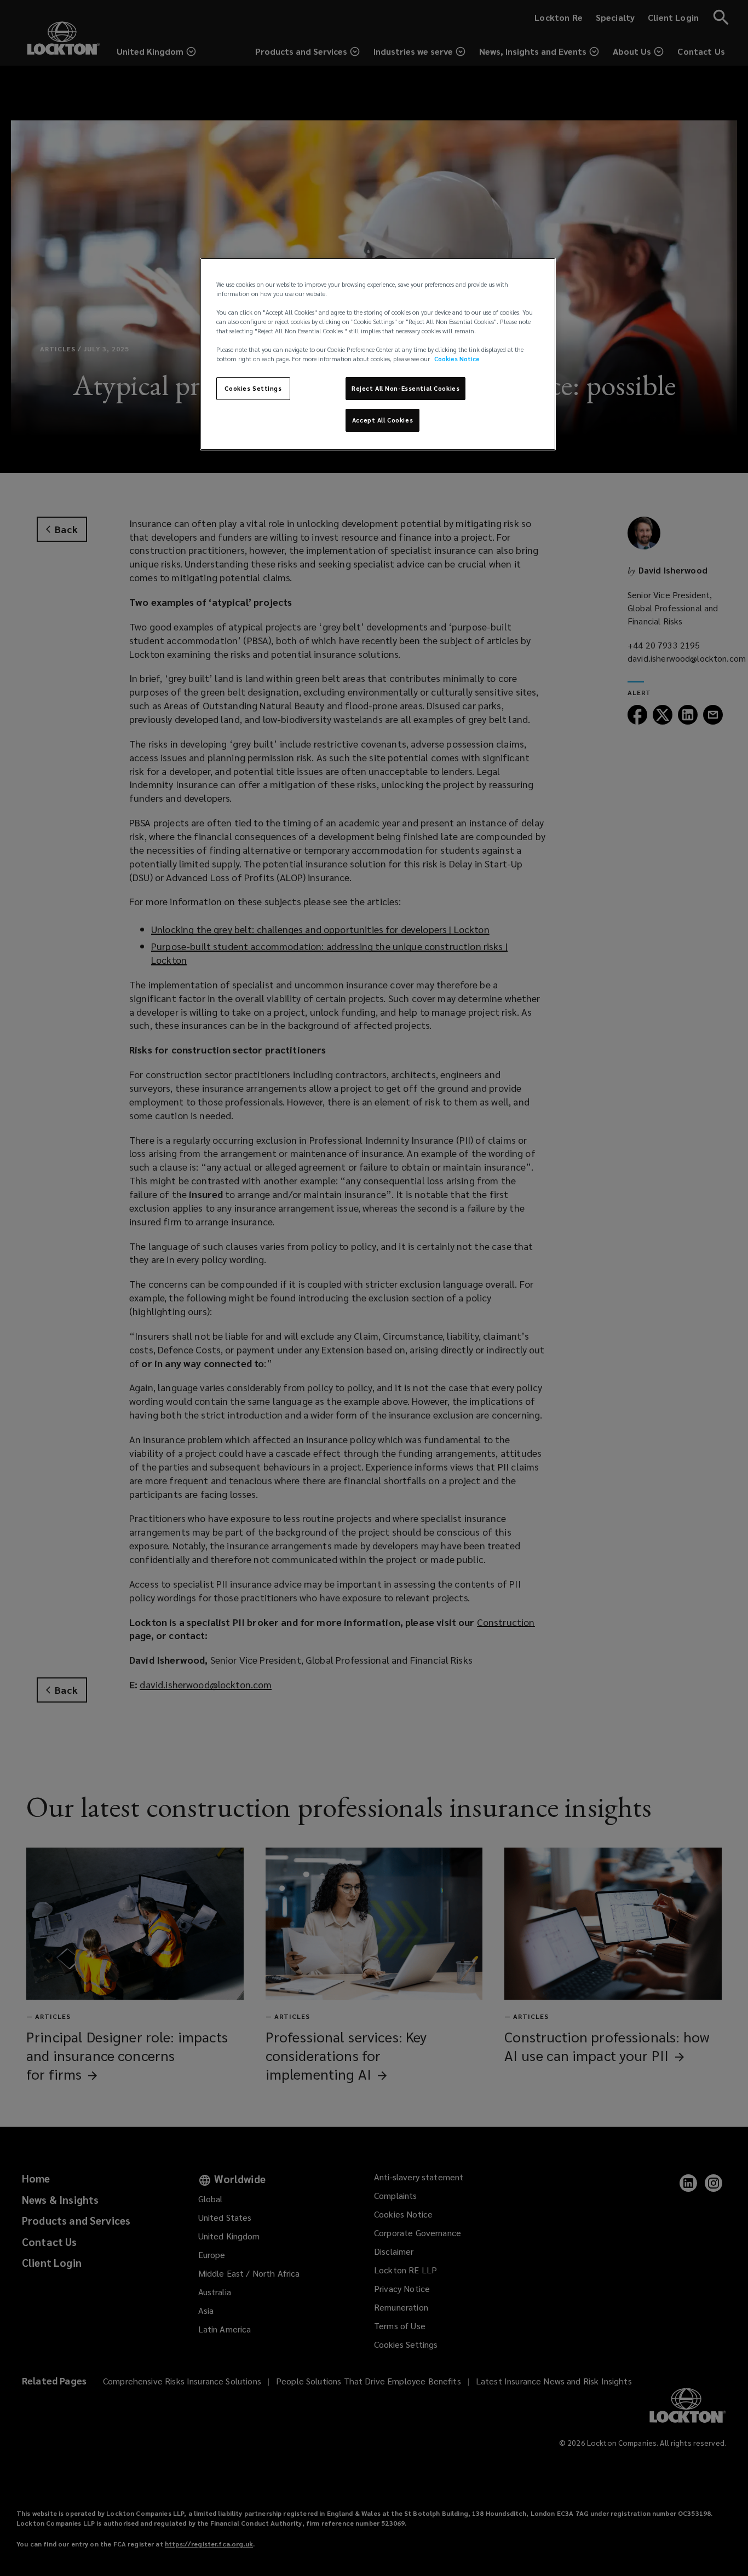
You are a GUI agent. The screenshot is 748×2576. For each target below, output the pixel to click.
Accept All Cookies (382, 420)
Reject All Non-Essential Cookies (405, 388)
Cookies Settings (253, 388)
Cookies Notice (457, 359)
